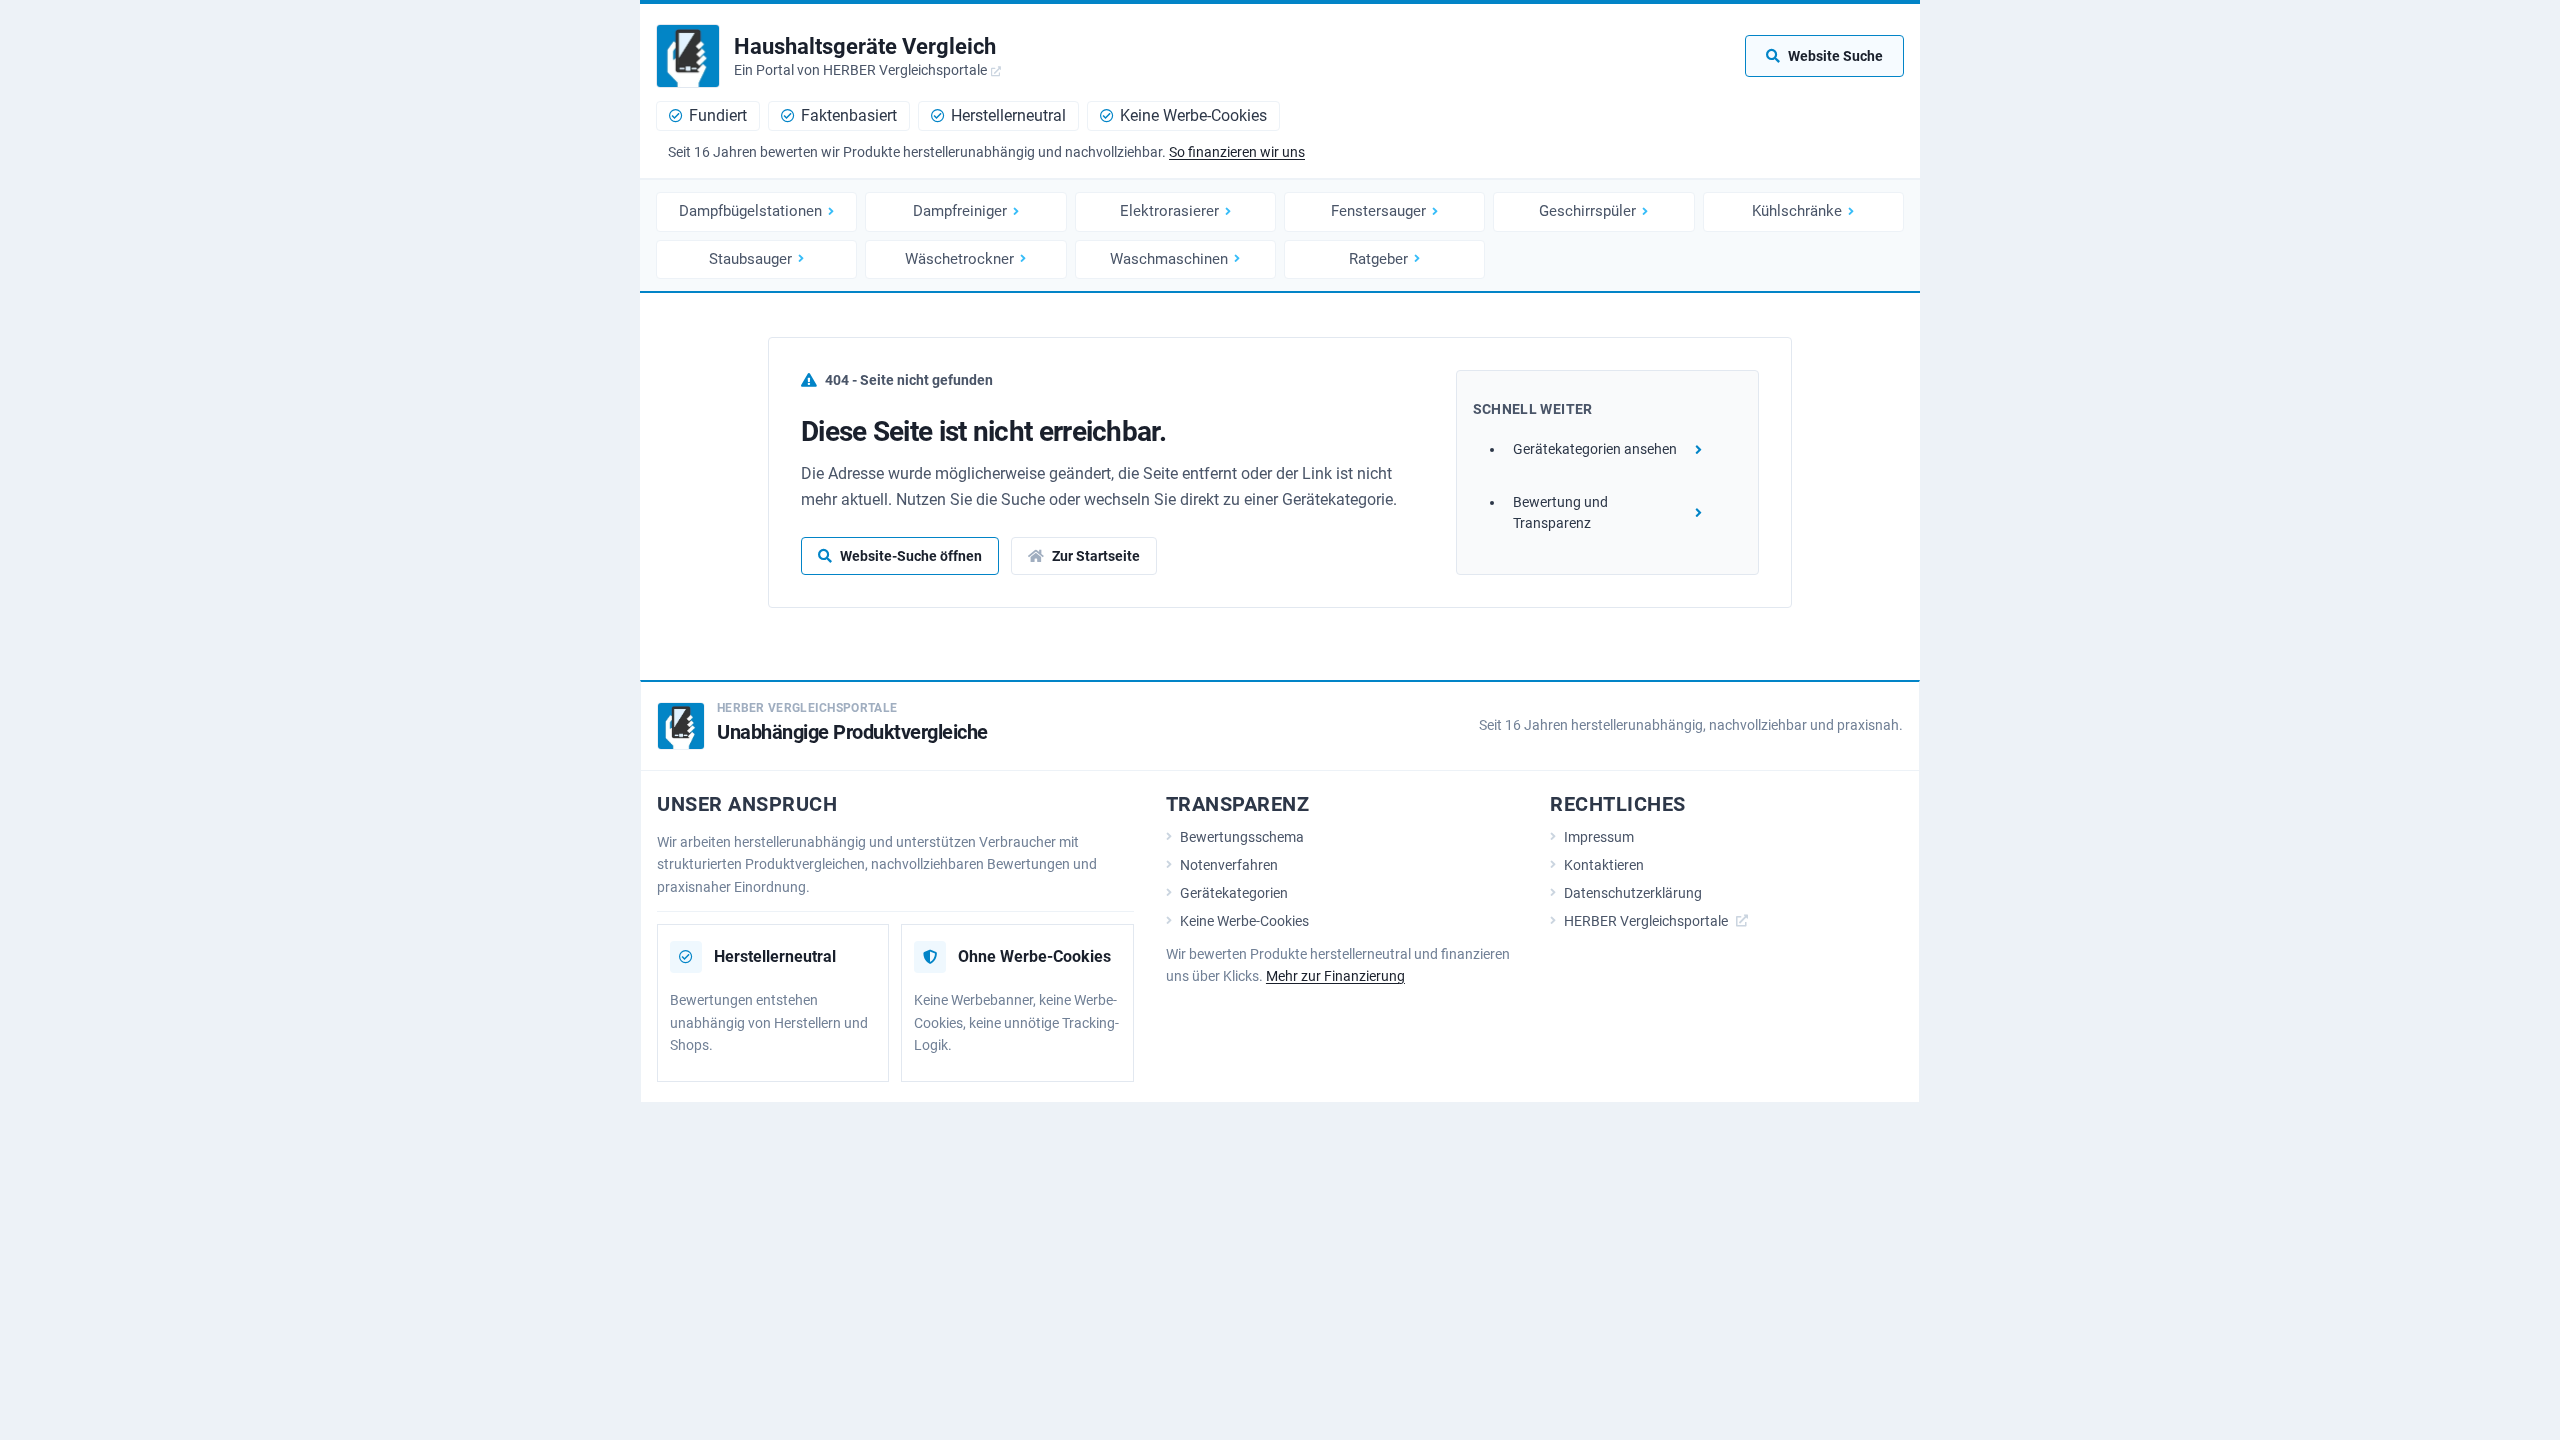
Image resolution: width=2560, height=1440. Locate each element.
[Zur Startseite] (688, 56)
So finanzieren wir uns (1237, 152)
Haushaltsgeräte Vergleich (865, 46)
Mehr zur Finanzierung (1335, 976)
